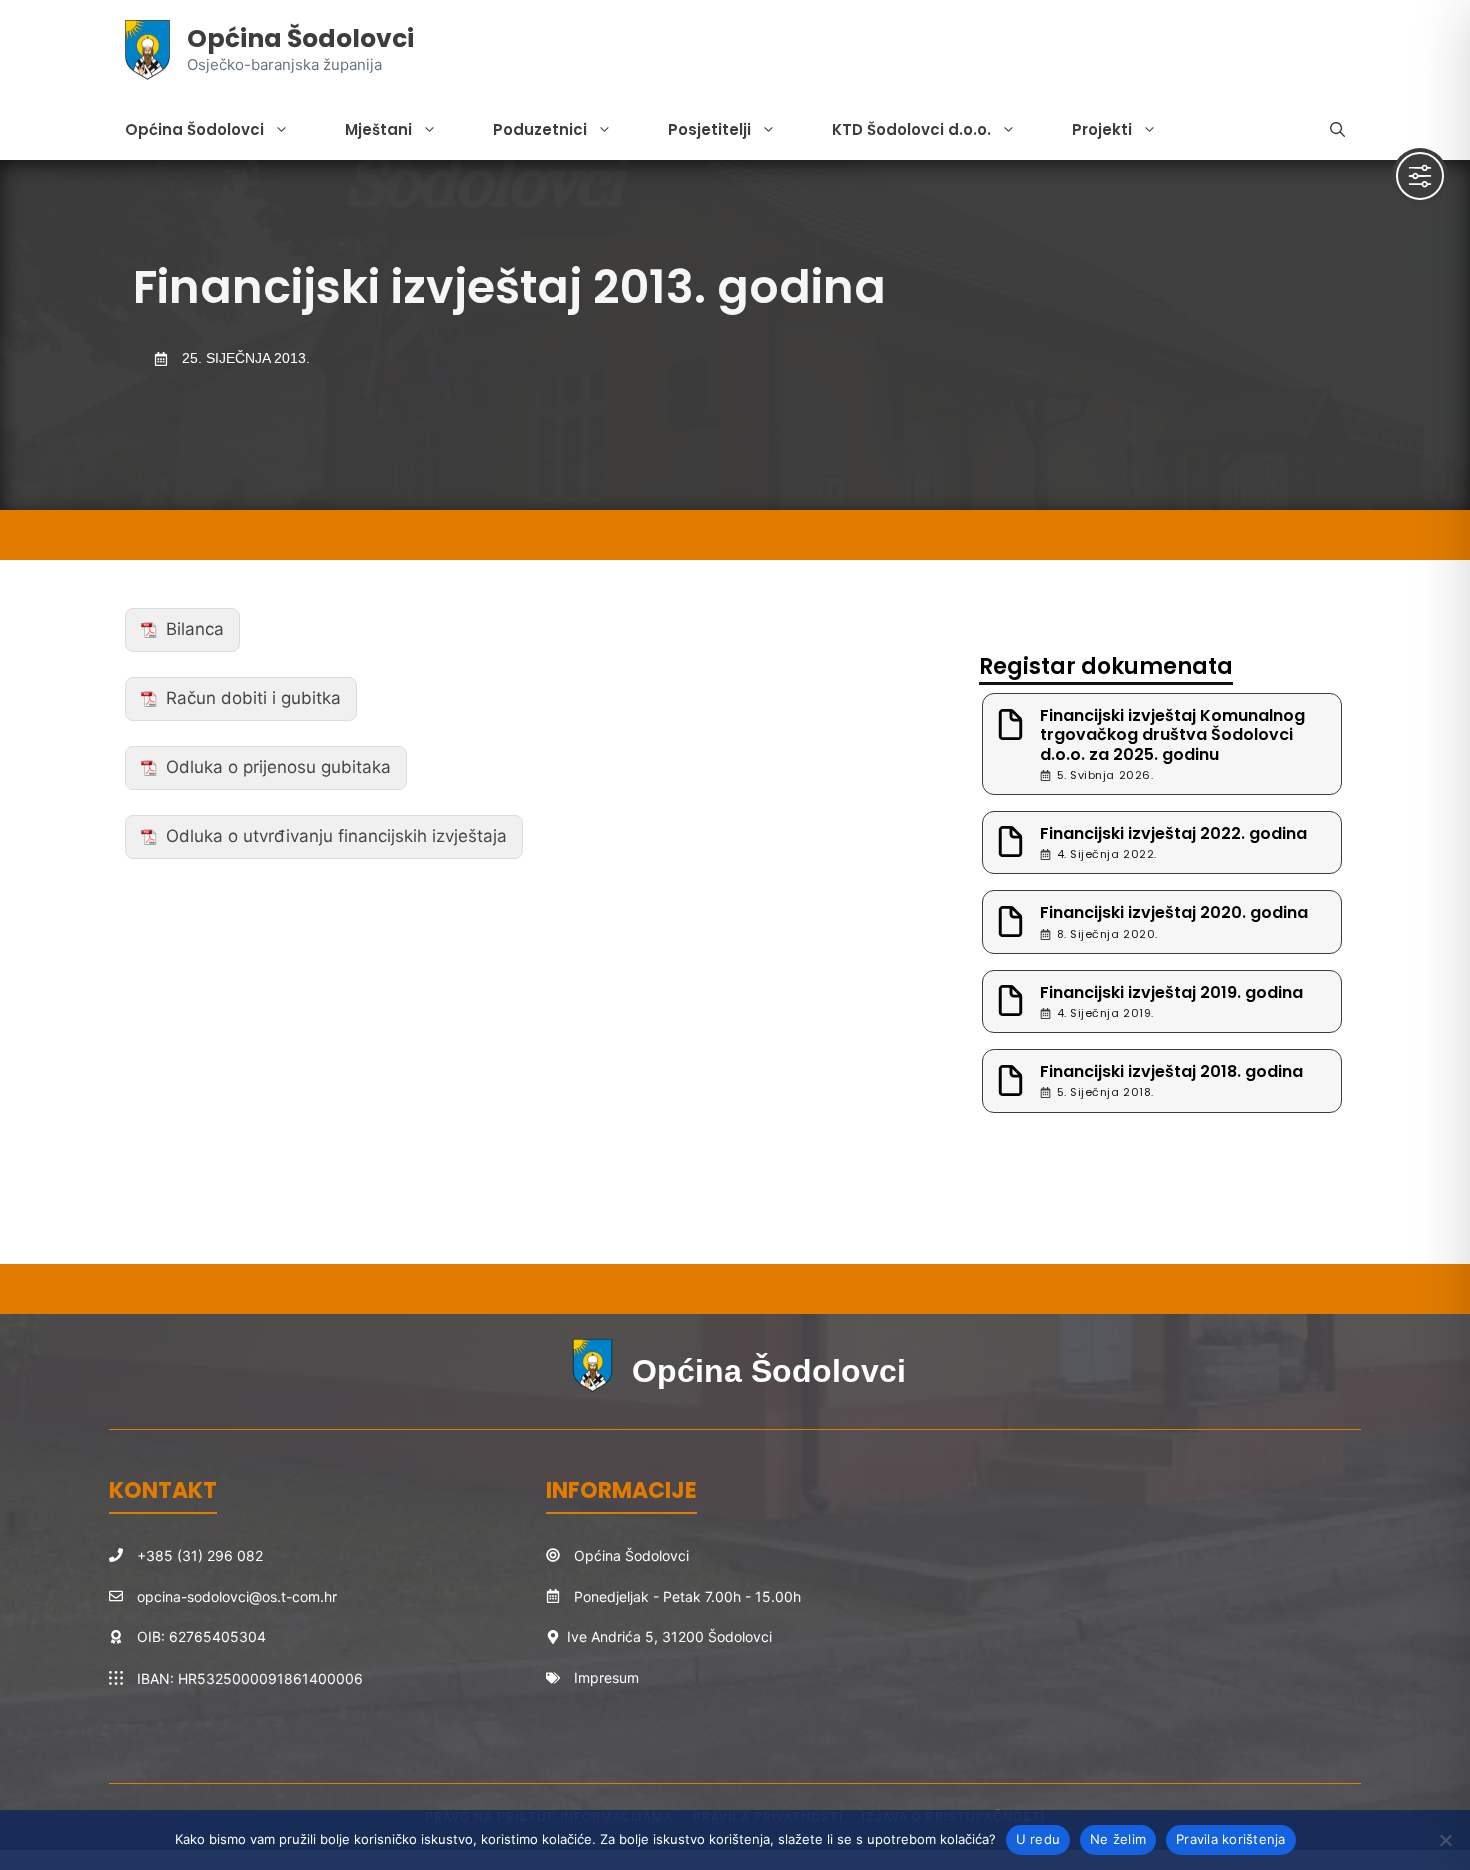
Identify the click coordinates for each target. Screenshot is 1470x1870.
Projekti (1102, 129)
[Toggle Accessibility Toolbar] (1420, 176)
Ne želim (1118, 1839)
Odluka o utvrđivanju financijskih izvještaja (336, 836)
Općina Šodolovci (300, 38)
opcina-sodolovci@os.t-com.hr (237, 1596)
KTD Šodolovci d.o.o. (911, 129)
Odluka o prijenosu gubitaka (278, 767)
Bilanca (195, 629)
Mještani (378, 129)
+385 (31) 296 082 (200, 1555)
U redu (1038, 1839)
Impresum (606, 1677)
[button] (1337, 130)
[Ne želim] (1445, 1840)
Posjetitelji (709, 129)
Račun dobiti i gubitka (253, 698)
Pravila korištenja (1231, 1839)
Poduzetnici (540, 129)
